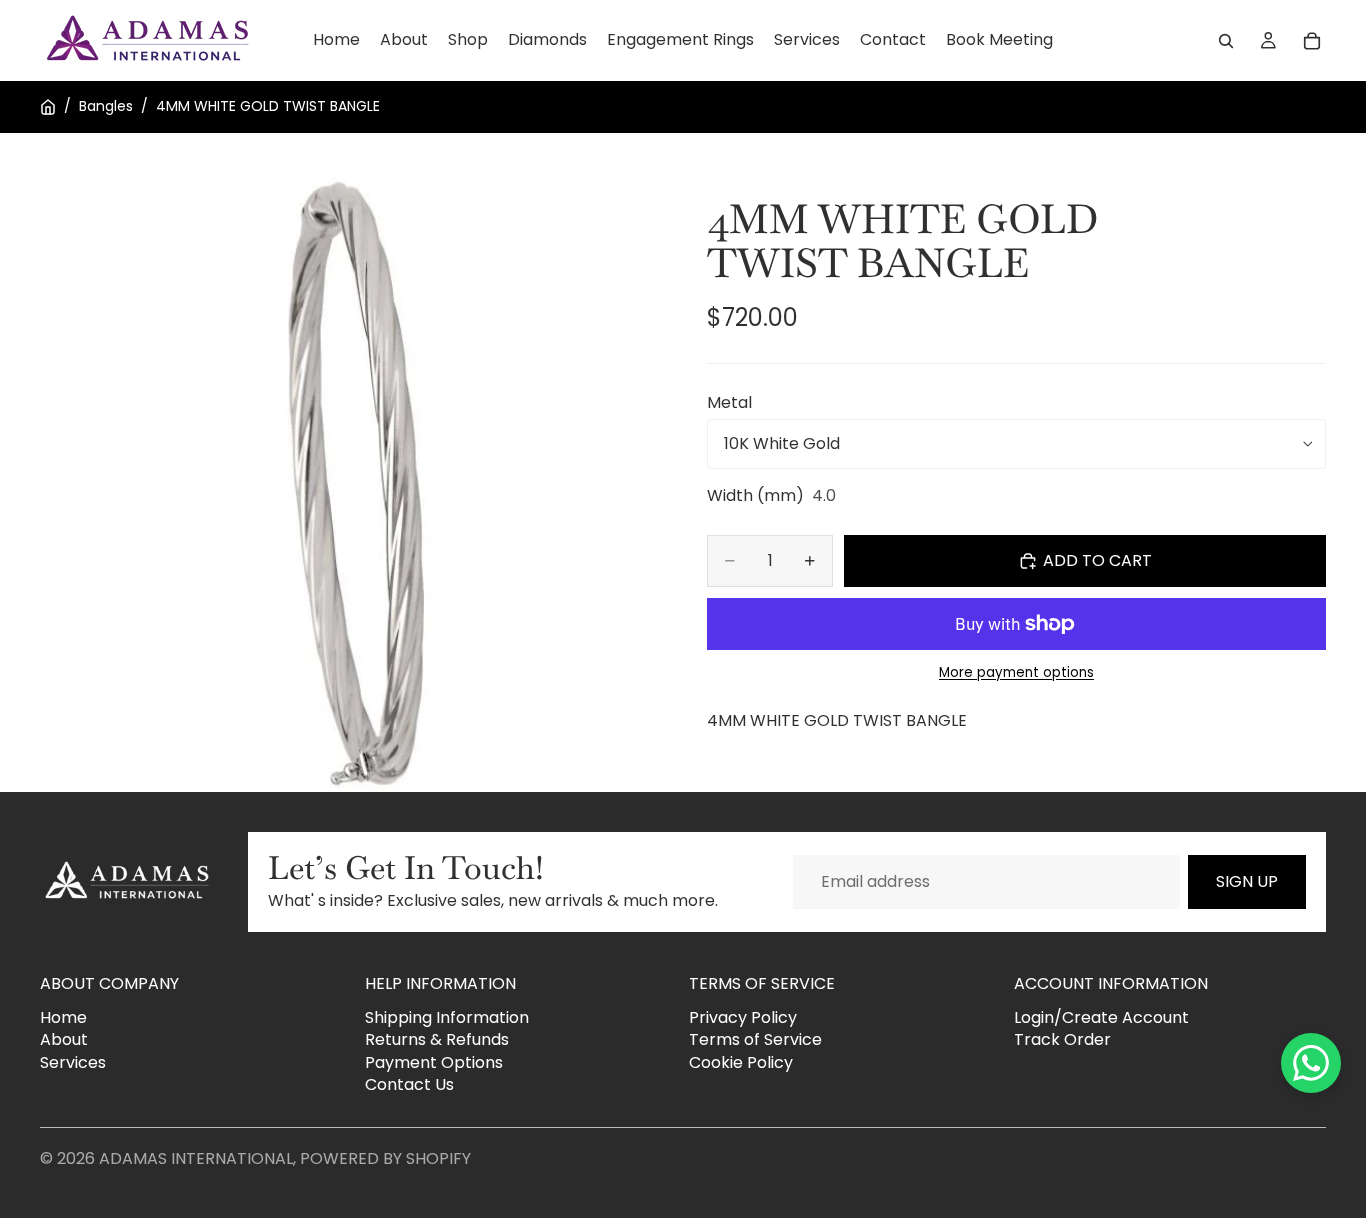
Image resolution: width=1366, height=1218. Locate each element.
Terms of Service (755, 1040)
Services (73, 1062)
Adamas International (196, 1158)
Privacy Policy (743, 1017)
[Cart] (1312, 41)
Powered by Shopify (385, 1158)
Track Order (1062, 1040)
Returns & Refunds (437, 1040)
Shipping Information (447, 1017)
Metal (729, 402)
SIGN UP (1247, 881)
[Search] (1226, 41)
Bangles (106, 106)
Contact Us (409, 1084)
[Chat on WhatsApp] (1311, 1063)
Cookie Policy (741, 1062)
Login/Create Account (1101, 1017)
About (64, 1040)
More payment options (1016, 673)
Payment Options (434, 1062)
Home (63, 1017)
